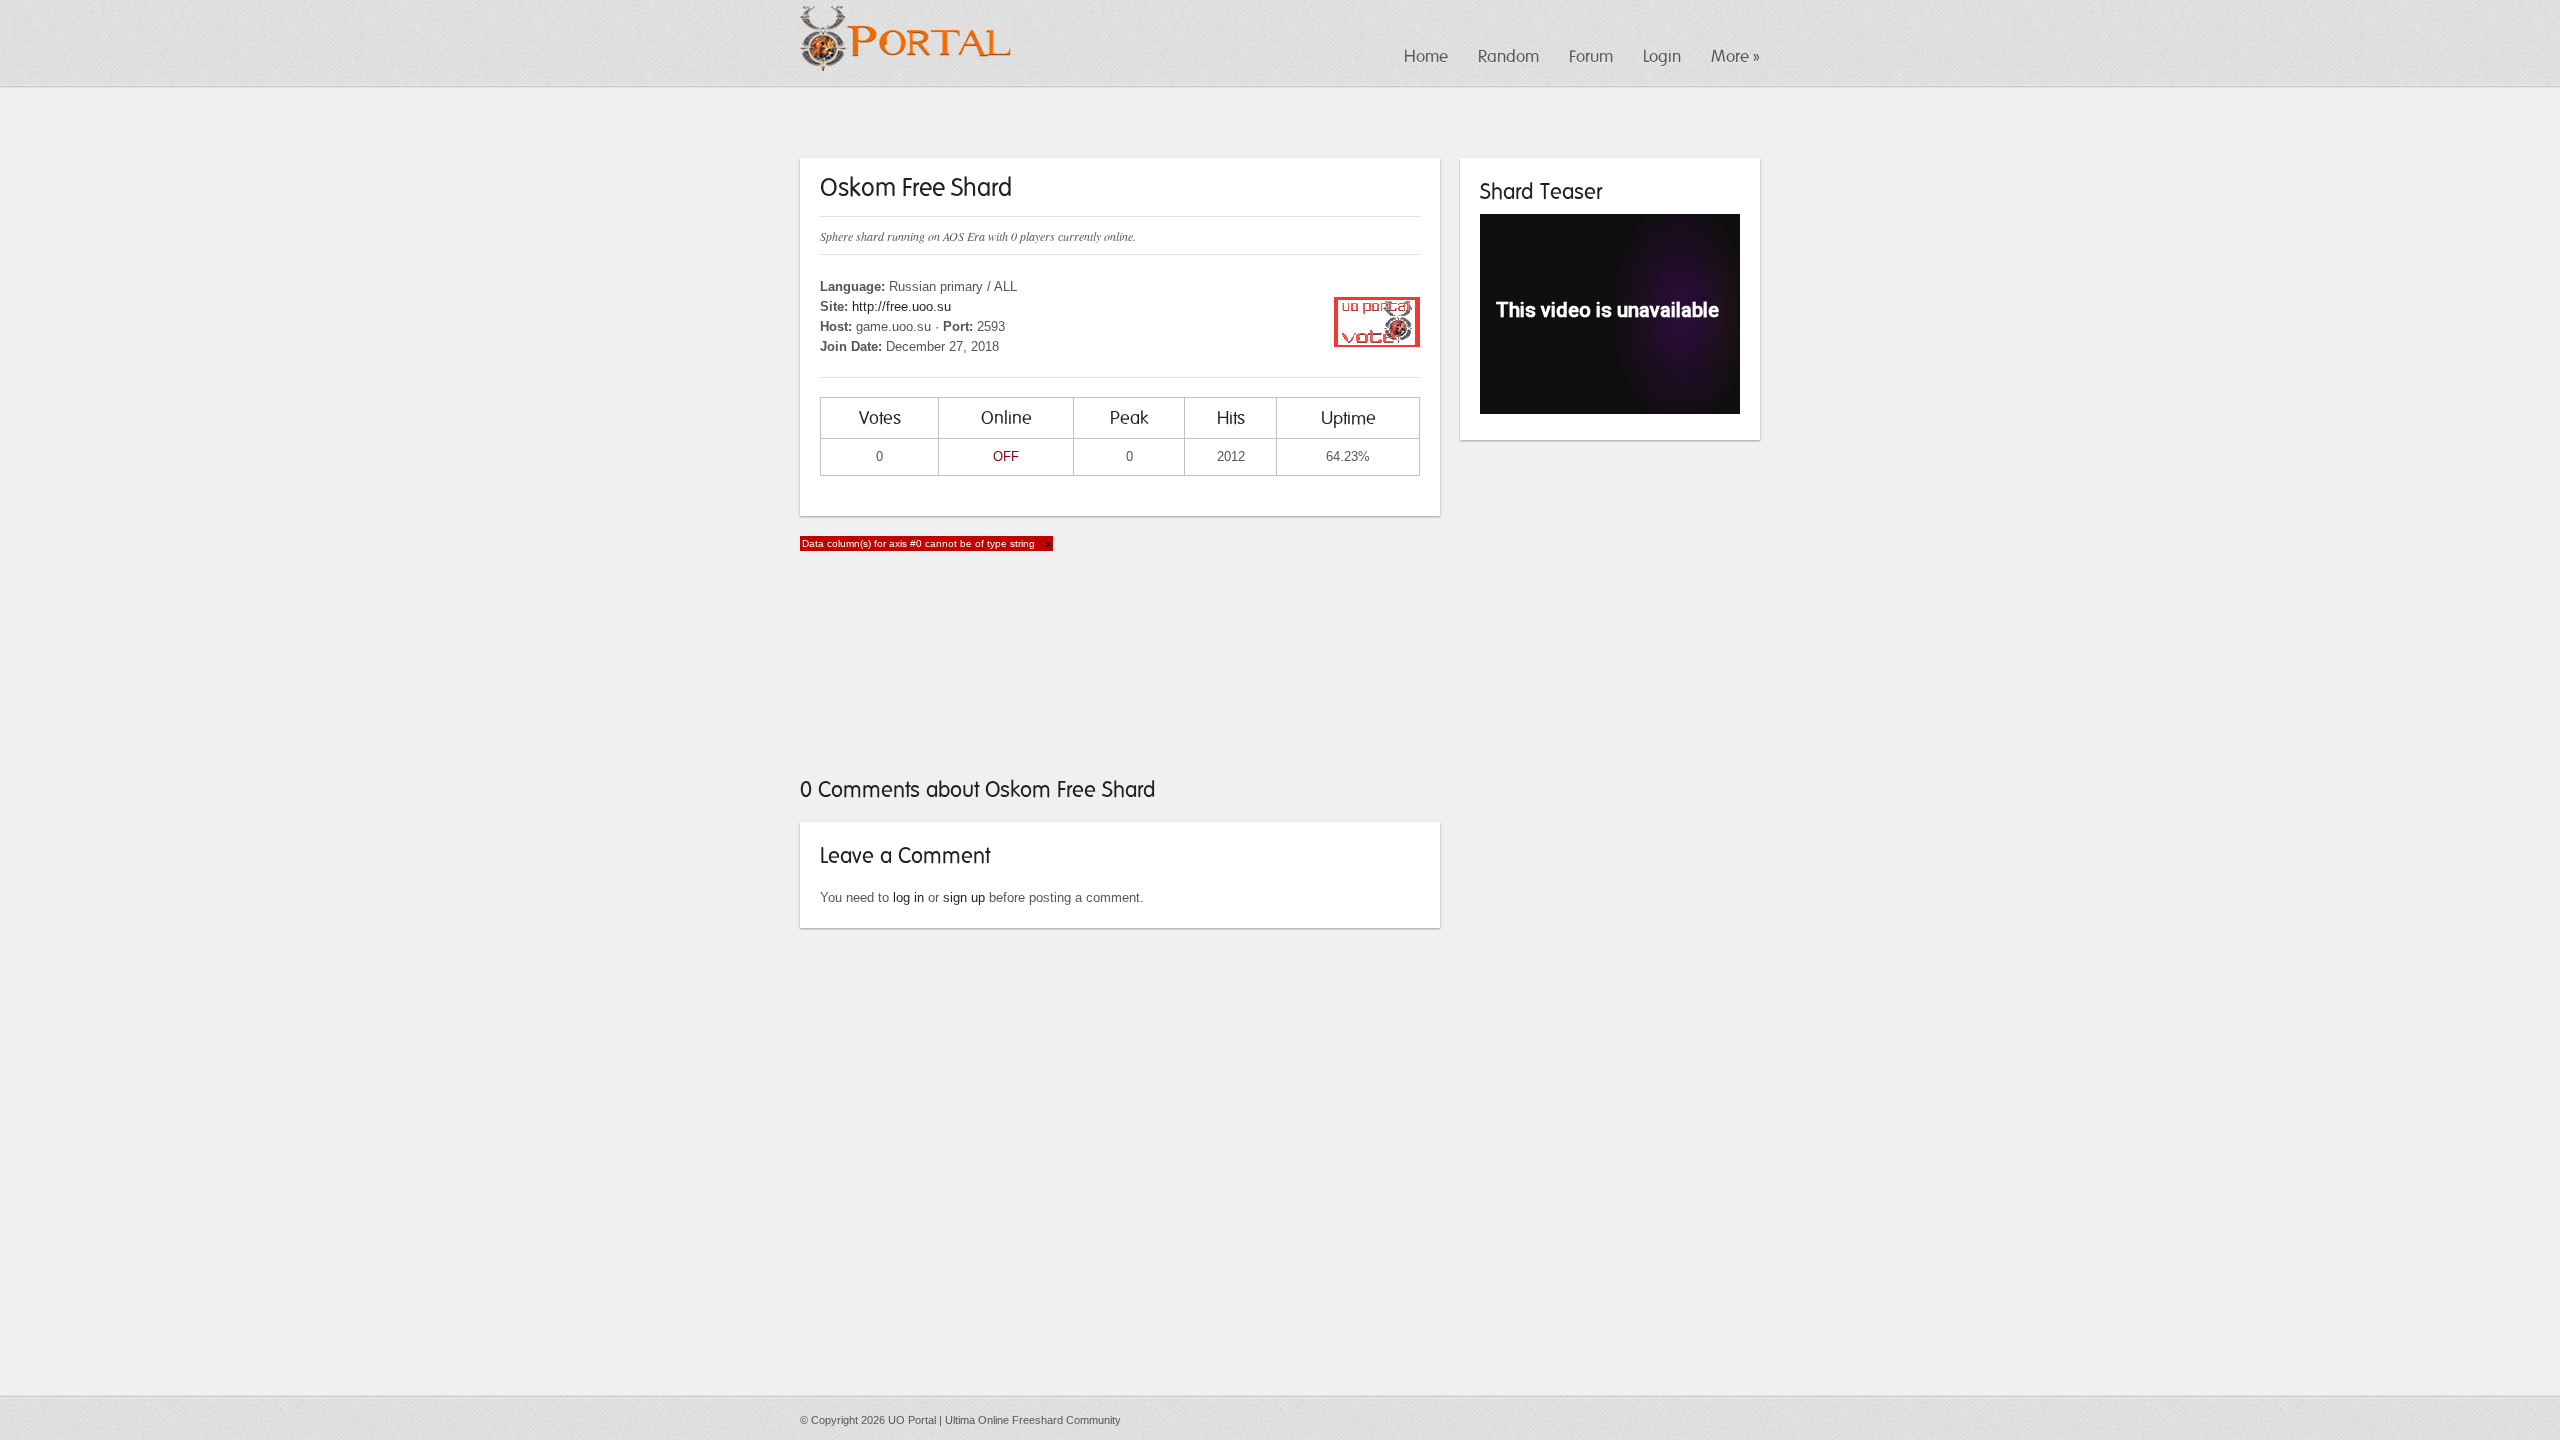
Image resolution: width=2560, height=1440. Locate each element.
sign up (964, 897)
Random (1508, 56)
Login (1662, 56)
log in (908, 897)
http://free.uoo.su (901, 306)
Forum (1591, 56)
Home (1426, 56)
